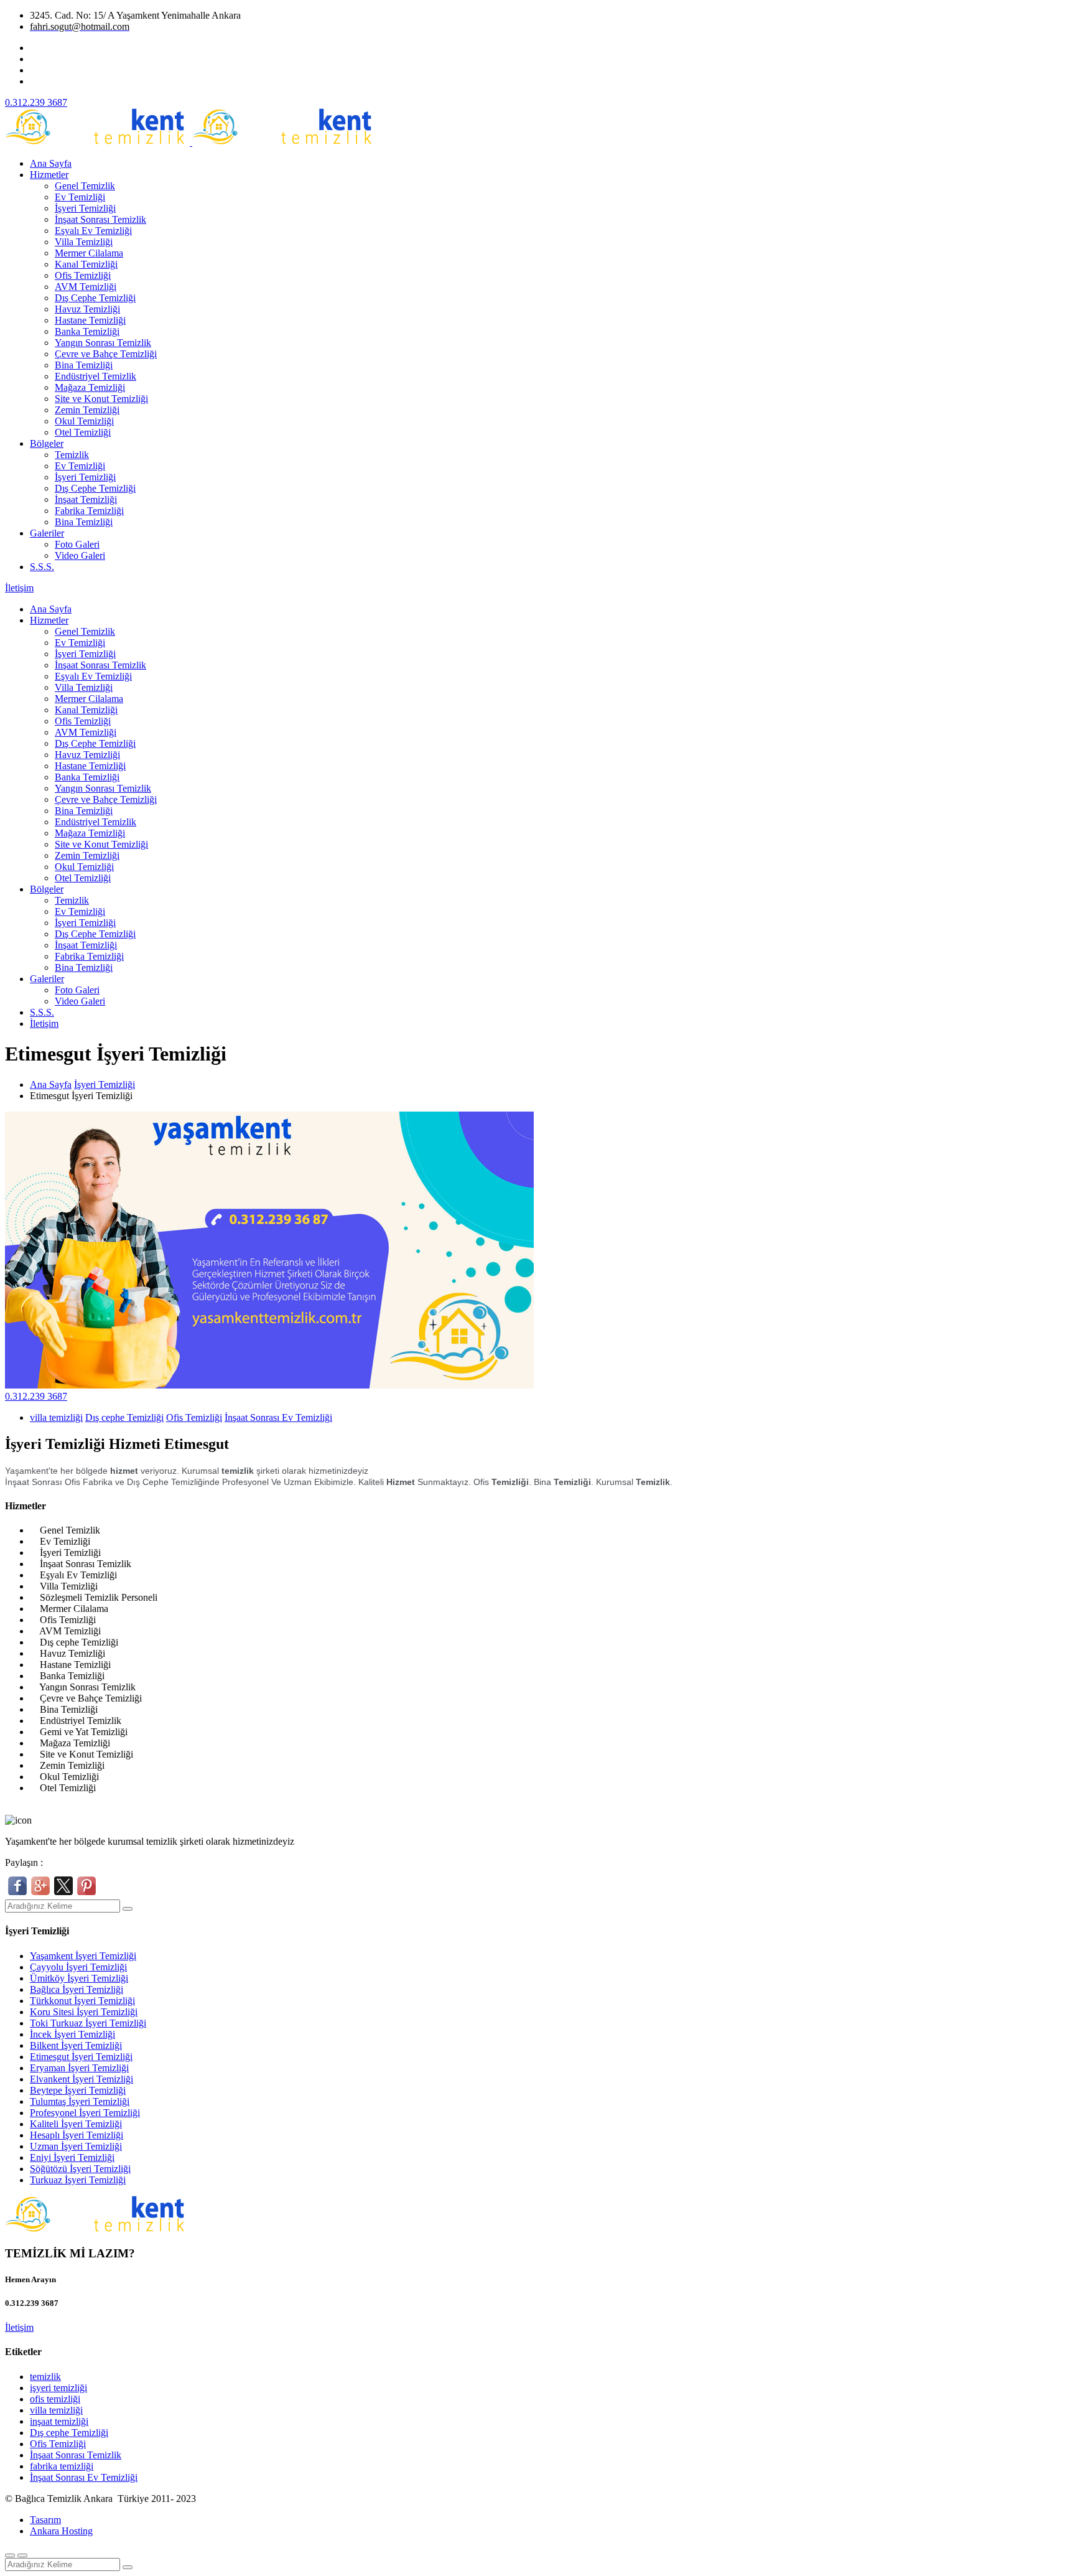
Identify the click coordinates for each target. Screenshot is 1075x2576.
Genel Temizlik (85, 186)
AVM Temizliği (86, 287)
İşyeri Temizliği (85, 208)
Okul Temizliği (84, 421)
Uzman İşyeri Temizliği (76, 2146)
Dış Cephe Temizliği (95, 298)
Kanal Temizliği (86, 264)
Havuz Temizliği (87, 309)
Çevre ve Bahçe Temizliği (106, 354)
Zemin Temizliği (87, 410)
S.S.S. (42, 567)
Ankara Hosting (61, 2531)
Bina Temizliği (84, 365)
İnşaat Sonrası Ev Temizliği (278, 1417)
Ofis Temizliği (83, 275)
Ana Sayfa (51, 163)
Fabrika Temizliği (89, 511)
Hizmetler (49, 175)
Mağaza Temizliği (90, 387)
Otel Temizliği (83, 432)
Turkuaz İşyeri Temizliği (78, 2180)
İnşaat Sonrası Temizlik (100, 219)
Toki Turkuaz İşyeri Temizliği (88, 2023)
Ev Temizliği (80, 197)
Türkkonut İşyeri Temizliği (82, 2001)
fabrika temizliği (62, 2466)
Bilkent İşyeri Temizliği (76, 2045)
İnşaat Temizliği (86, 499)
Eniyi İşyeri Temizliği (72, 2157)
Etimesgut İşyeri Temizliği (81, 2057)
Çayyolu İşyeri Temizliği (78, 1967)
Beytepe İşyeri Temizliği (78, 2090)
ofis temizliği (55, 2399)
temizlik (45, 2377)
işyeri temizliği (58, 2388)
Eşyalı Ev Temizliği (93, 231)
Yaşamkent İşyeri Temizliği (83, 1956)
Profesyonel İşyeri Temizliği (85, 2113)
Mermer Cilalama (89, 253)
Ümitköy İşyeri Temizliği (79, 1978)
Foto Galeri (77, 544)
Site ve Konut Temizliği (101, 399)
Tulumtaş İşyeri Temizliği (80, 2101)
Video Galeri (80, 555)
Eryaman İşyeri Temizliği (79, 2068)
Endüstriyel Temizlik (95, 376)
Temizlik (72, 455)
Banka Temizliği (87, 331)
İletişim (19, 588)
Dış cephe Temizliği (124, 1417)
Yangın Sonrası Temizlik (103, 343)
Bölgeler (47, 443)
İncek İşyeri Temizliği (72, 2034)
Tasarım (45, 2520)
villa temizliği (56, 1417)
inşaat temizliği (59, 2421)
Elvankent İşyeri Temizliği (81, 2079)
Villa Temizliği (84, 242)
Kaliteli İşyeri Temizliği (76, 2124)
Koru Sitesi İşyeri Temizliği (84, 2012)
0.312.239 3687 (36, 1396)
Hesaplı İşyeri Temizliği (77, 2135)
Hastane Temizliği (90, 320)
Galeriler (47, 533)
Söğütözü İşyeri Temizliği (80, 2169)
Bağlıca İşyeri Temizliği (77, 1989)
